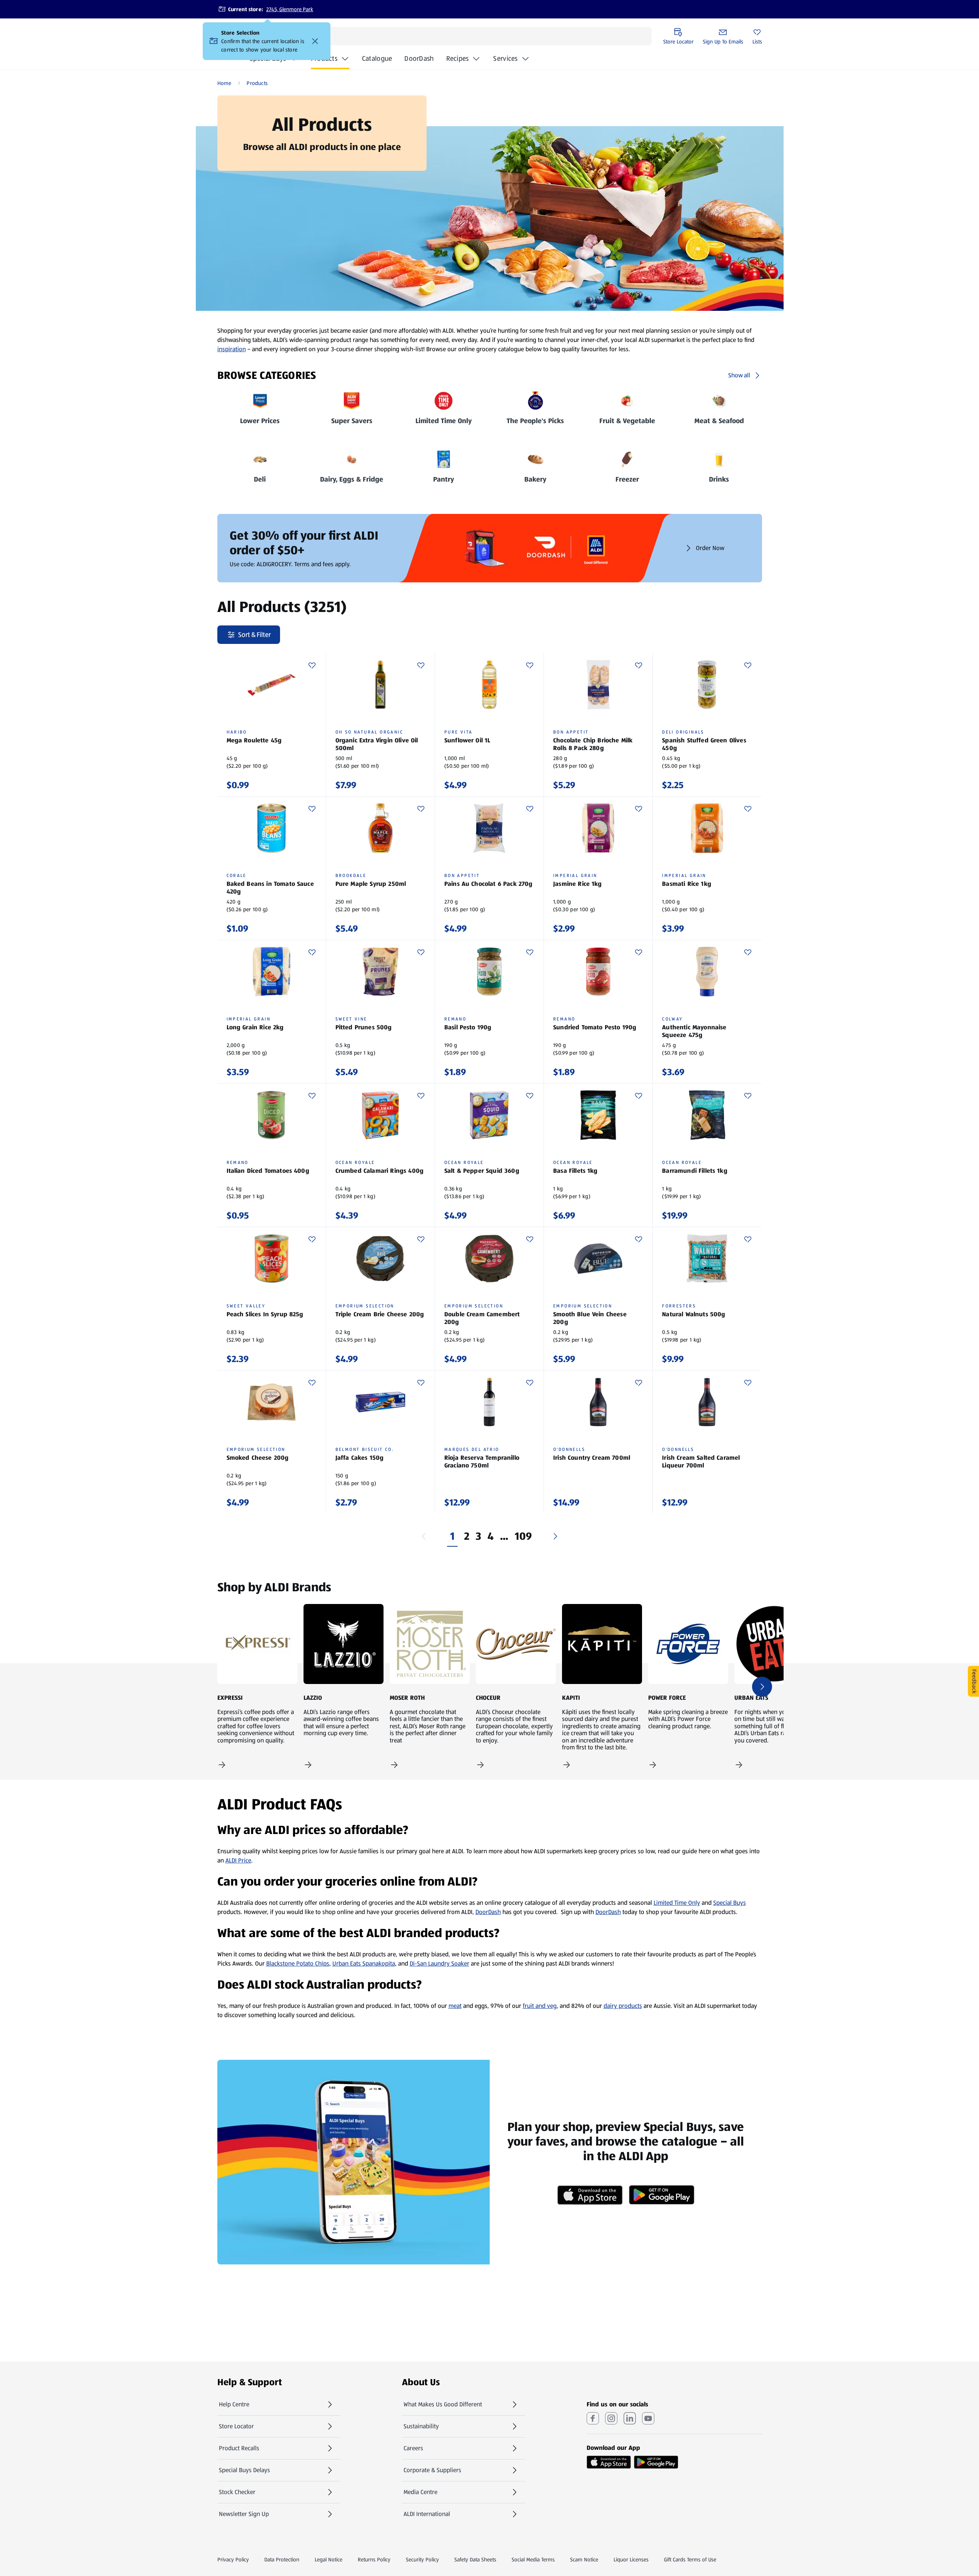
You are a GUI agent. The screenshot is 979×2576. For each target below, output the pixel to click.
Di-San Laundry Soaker (439, 1963)
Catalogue (377, 61)
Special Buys (730, 1903)
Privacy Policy (233, 2559)
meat (455, 2006)
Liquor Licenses (631, 2559)
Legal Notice (329, 2559)
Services (505, 58)
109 (524, 1536)
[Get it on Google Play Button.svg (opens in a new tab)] (656, 2462)
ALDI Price (238, 1860)
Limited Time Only (677, 1903)
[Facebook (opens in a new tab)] (593, 2418)
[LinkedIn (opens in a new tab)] (630, 2418)
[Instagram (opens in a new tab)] (611, 2418)
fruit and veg (540, 2006)
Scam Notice (584, 2559)
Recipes (458, 58)
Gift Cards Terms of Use (690, 2559)
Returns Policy (374, 2559)
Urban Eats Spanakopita (364, 1963)
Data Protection (282, 2559)
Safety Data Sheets (475, 2559)
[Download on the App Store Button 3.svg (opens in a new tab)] (609, 2462)
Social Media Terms (533, 2559)
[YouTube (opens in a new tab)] (648, 2418)
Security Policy (422, 2559)
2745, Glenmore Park (290, 9)
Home (224, 83)
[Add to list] (312, 665)
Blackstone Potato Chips (298, 1963)
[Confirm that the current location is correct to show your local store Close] (315, 41)
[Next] (555, 1536)
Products (324, 58)
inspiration (232, 349)
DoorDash (419, 61)
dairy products (623, 2006)
